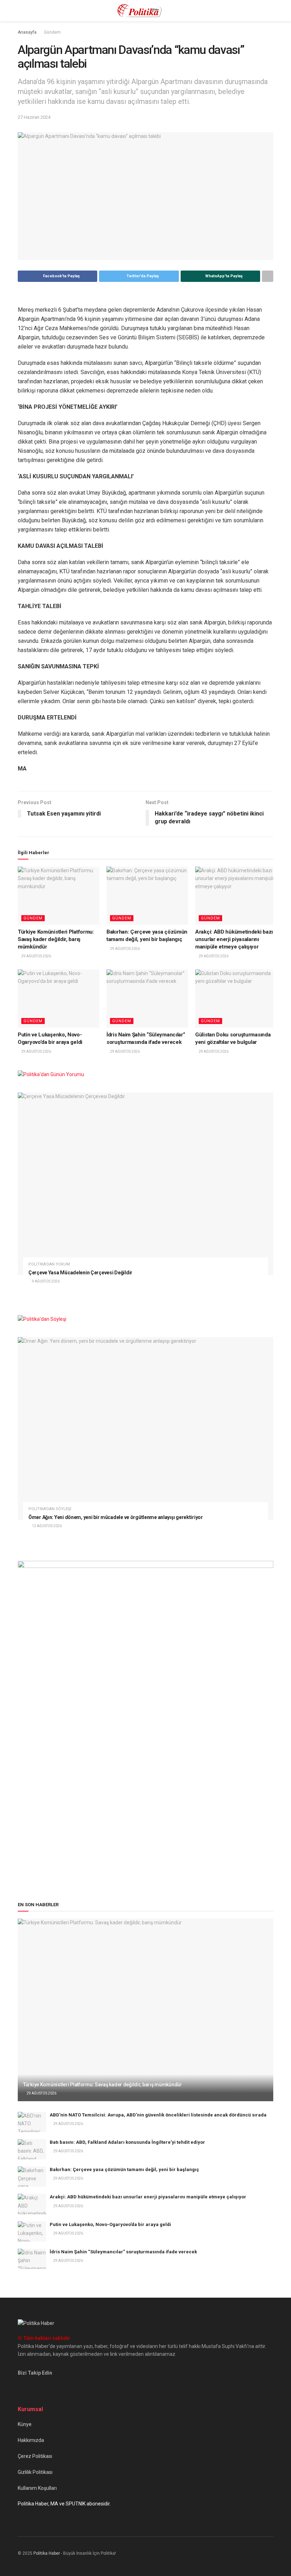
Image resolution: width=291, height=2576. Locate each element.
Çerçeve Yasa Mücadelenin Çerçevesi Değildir (80, 1273)
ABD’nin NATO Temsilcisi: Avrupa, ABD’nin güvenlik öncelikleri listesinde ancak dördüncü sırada (158, 2115)
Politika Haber (47, 2553)
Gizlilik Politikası (35, 2472)
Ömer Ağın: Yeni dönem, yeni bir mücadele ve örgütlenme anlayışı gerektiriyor (116, 1517)
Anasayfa (27, 32)
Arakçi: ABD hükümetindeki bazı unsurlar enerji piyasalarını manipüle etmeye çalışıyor (234, 939)
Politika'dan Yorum (49, 1264)
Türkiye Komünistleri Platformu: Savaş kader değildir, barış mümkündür (56, 939)
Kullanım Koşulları (37, 2488)
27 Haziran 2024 (34, 117)
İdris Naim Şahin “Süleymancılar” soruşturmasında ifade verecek (123, 2252)
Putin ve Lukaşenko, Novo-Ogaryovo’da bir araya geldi (110, 2224)
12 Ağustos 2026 (46, 1526)
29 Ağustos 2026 (36, 956)
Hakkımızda (31, 2440)
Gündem (52, 32)
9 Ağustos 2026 (45, 1281)
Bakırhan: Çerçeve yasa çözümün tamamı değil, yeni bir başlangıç (124, 2169)
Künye (25, 2424)
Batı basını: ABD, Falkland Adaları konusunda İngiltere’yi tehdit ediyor (127, 2142)
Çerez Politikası (35, 2456)
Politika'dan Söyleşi (50, 1509)
